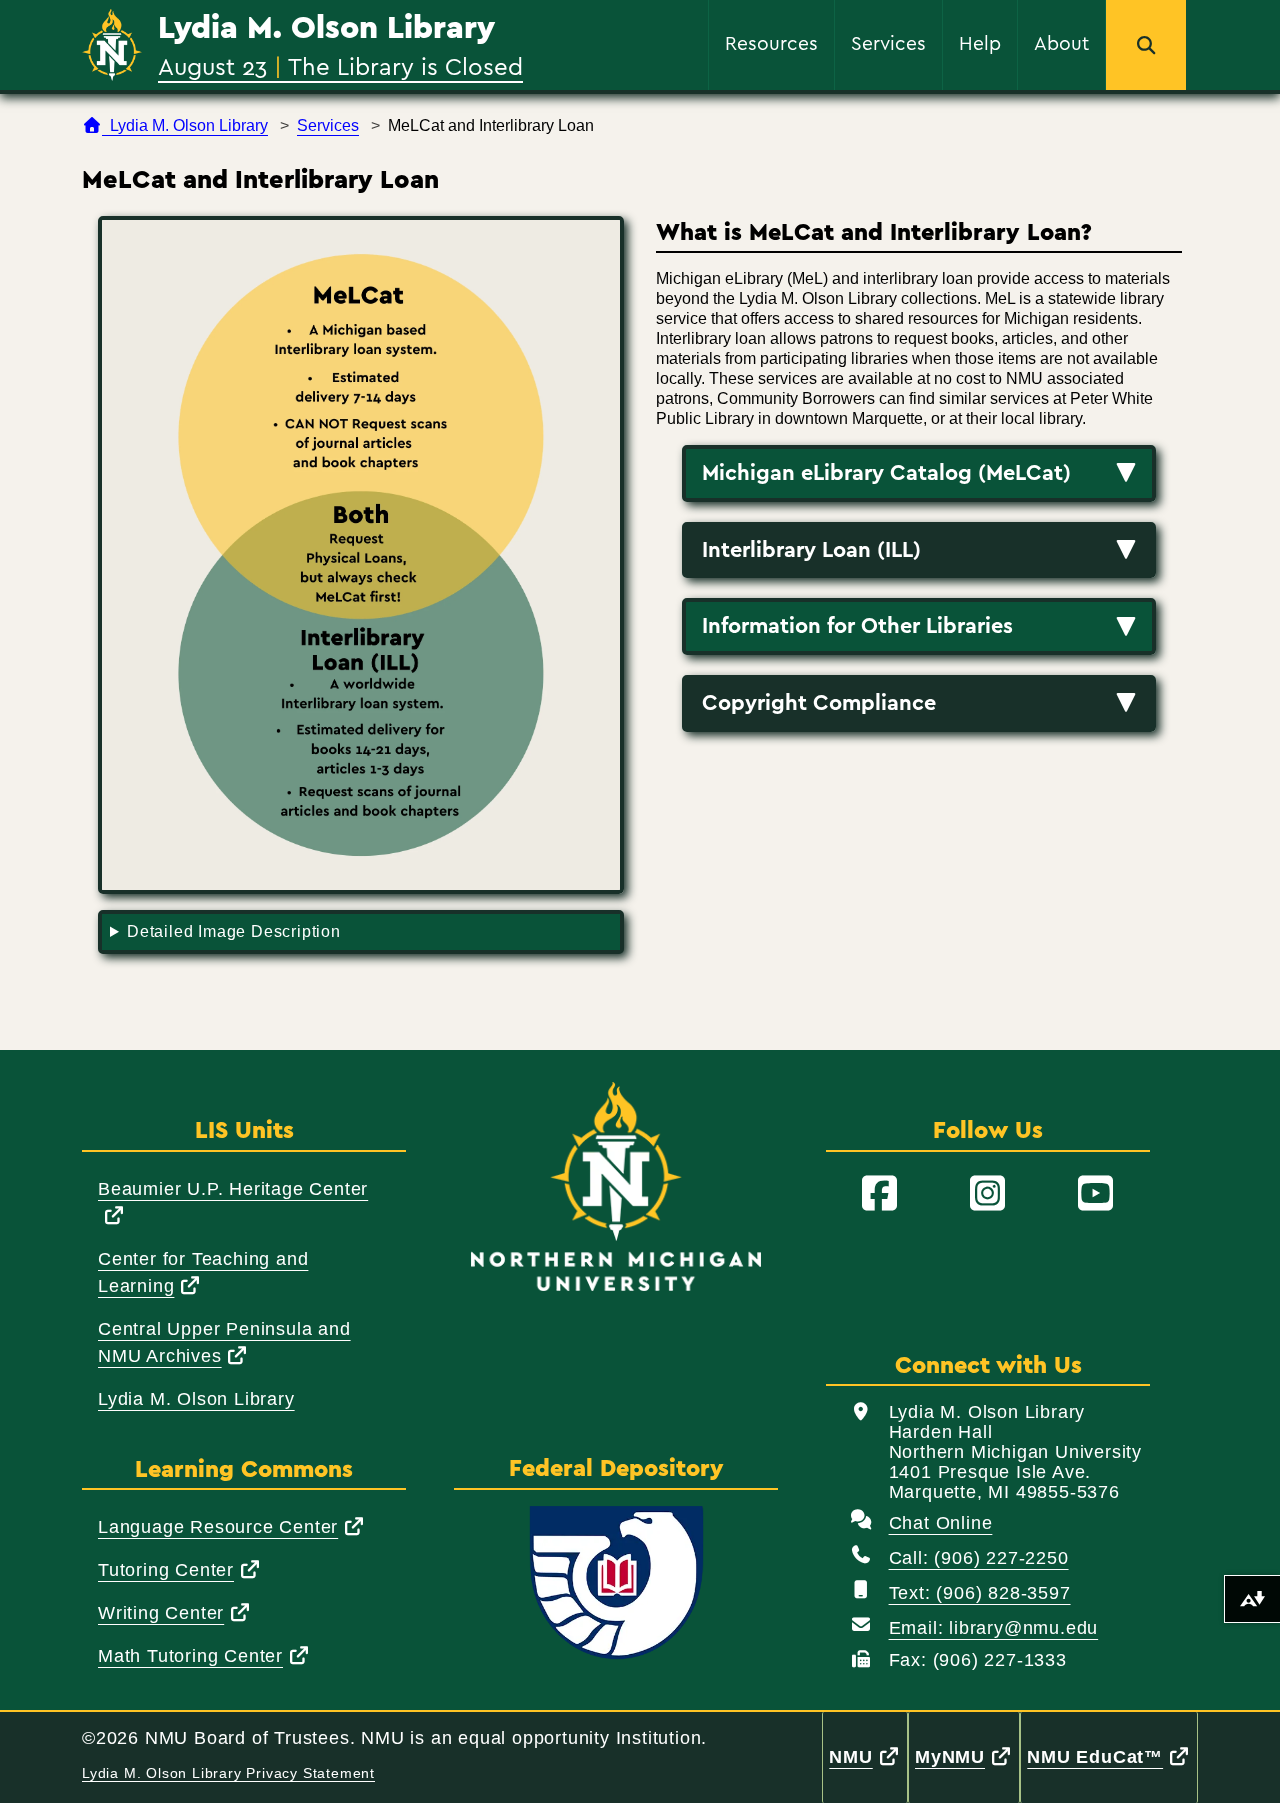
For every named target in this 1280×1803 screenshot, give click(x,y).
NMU (868, 1756)
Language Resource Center (232, 1526)
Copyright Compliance (819, 703)
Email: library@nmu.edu (994, 1628)
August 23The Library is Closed (340, 66)
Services (328, 125)
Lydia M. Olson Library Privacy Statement (228, 1773)
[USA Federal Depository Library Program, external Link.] (616, 1583)
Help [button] (980, 42)
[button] (1146, 45)
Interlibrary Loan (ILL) (811, 550)
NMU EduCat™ (1112, 1756)
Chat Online (941, 1523)
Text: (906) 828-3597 (980, 1593)
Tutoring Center (180, 1569)
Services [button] (888, 42)
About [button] (1061, 42)
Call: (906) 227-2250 (979, 1558)
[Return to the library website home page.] (112, 45)
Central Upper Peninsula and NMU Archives (230, 1342)
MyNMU (967, 1756)
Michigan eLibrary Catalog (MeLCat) (886, 473)
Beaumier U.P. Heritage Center (233, 1202)
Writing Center (175, 1612)
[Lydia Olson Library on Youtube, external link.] (1096, 1194)
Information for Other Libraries (857, 626)
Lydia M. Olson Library (326, 28)
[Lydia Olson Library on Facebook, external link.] (880, 1194)
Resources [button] (771, 42)
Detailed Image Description (234, 931)
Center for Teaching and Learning (206, 1272)
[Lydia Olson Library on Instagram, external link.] (988, 1194)
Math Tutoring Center (204, 1655)
